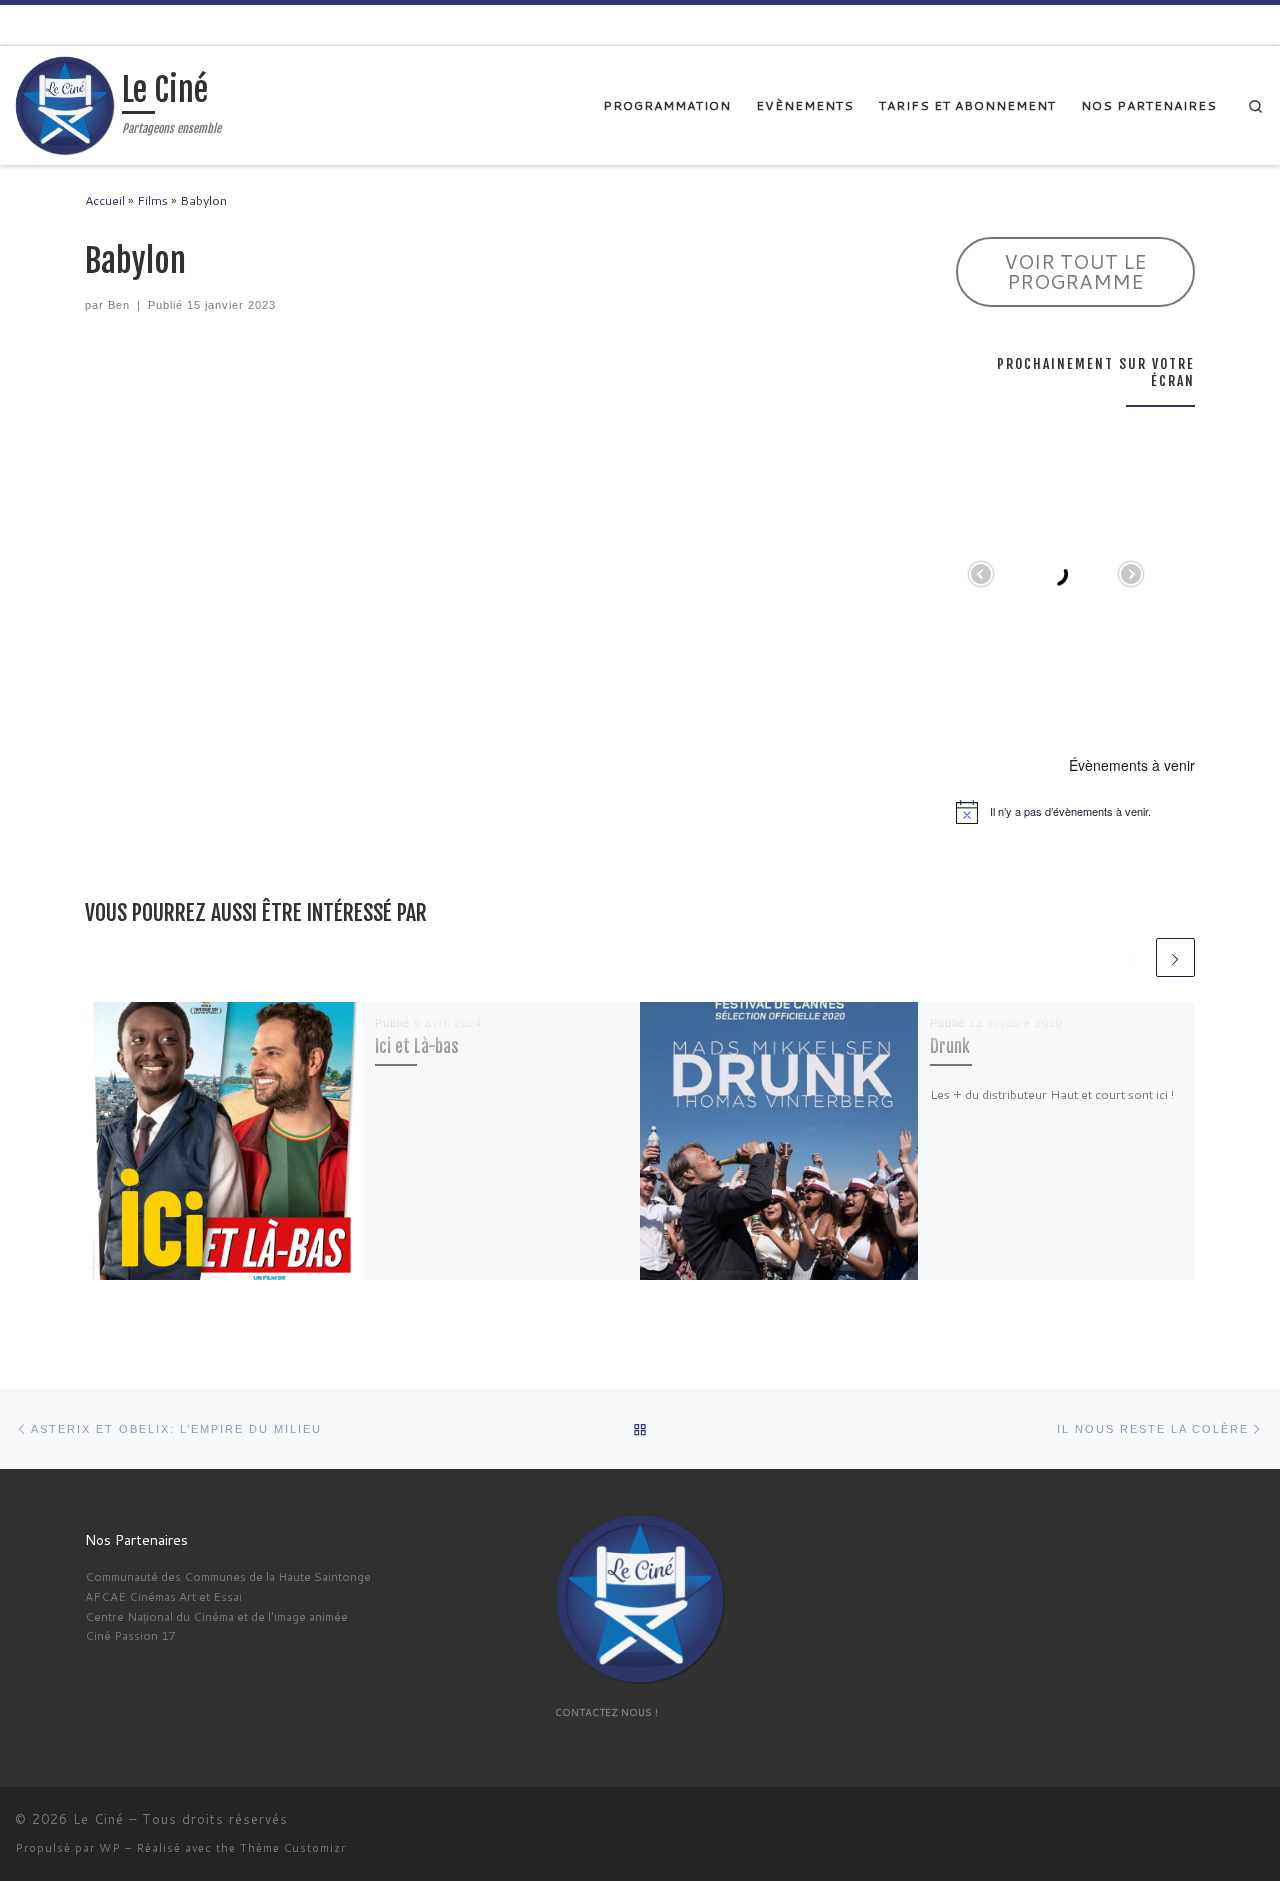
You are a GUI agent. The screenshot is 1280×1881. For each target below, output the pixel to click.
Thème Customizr (293, 1848)
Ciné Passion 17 (130, 1635)
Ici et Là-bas (417, 1046)
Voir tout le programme (1075, 271)
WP (110, 1848)
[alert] (1075, 812)
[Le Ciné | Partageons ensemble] (65, 104)
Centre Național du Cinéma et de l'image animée (216, 1616)
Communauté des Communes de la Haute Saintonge (228, 1576)
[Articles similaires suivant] (1175, 957)
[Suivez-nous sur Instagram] (1257, 24)
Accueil (105, 200)
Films (152, 200)
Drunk (950, 1046)
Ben (119, 305)
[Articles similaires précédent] (1131, 957)
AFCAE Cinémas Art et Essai (163, 1596)
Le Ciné (98, 1819)
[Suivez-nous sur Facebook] (1225, 24)
